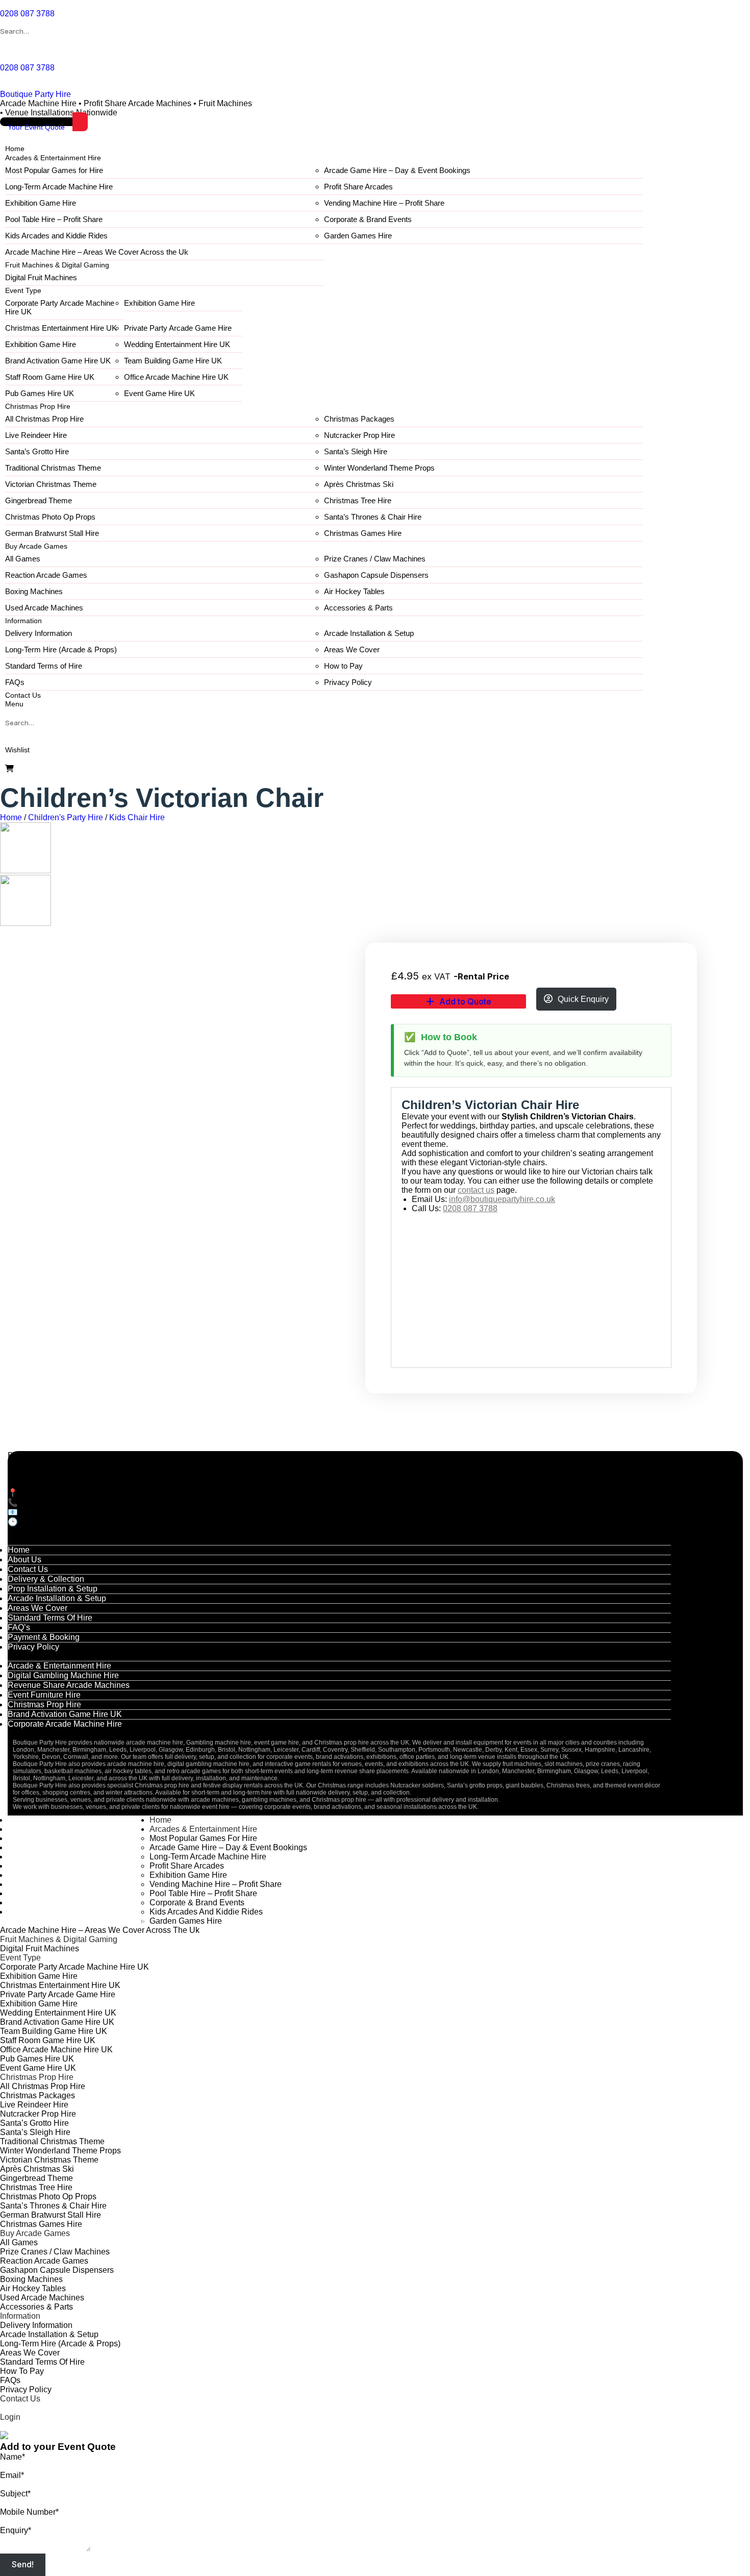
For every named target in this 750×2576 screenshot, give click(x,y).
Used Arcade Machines (44, 608)
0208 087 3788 (470, 1208)
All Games (23, 559)
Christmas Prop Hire (38, 406)
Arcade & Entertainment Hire (59, 1666)
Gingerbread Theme (39, 500)
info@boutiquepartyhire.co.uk (502, 1199)
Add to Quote (465, 1001)
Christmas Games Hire (363, 533)
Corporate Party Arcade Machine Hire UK (60, 307)
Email (12, 2475)
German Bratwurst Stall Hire (52, 533)
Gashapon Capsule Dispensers (376, 575)
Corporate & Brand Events (368, 219)
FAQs (15, 682)
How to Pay (343, 666)
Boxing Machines (34, 591)
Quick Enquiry (583, 999)
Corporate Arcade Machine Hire (65, 1724)
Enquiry (16, 2530)
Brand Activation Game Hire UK (58, 361)
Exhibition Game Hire (41, 203)
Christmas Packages (359, 419)
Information (23, 621)
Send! (23, 2565)
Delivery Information (39, 633)
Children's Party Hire (66, 817)
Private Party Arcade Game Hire (178, 328)
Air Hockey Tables (354, 591)
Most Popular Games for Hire (54, 170)
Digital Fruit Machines (41, 277)
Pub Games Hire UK (40, 393)
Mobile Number (29, 2512)
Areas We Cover (352, 649)
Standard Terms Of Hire (50, 1618)
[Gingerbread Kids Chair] (26, 870)
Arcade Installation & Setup (369, 633)
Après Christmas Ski (359, 484)
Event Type (23, 290)
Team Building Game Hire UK (173, 361)
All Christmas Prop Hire (44, 419)
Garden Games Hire (358, 236)
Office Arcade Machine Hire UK (176, 377)
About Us (24, 1560)
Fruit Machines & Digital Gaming (57, 265)
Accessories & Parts (358, 608)
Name (12, 2457)
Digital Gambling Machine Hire (63, 1675)
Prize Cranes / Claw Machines (375, 559)
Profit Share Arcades (358, 187)
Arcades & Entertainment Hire (53, 158)
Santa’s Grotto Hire (37, 451)
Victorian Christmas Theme (51, 484)
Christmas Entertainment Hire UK (61, 328)
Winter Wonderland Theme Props (379, 468)
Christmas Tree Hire (358, 500)
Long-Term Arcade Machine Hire (59, 187)
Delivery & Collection (46, 1579)
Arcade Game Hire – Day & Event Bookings (397, 170)
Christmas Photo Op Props (50, 517)
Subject (15, 2494)
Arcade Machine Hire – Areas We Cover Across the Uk (97, 252)
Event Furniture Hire (44, 1695)
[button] (14, 704)
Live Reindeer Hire (36, 435)
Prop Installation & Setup (53, 1589)
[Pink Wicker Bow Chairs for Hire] (26, 923)
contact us (476, 1190)
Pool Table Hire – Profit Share (54, 219)
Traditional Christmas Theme (53, 468)
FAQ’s (19, 1627)
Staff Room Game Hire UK (50, 377)
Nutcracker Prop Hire (359, 435)
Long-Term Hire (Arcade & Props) (61, 649)
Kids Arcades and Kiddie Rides (56, 236)
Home (15, 149)
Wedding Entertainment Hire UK (177, 344)
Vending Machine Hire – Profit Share (384, 203)
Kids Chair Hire (137, 817)
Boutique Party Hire (35, 94)
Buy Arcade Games (36, 546)
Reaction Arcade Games (46, 575)
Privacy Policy (348, 682)
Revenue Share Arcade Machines (69, 1685)
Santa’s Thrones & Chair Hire (373, 517)
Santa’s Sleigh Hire (356, 451)
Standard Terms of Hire (44, 666)
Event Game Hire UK (159, 393)
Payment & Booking (44, 1637)
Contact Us (23, 695)
